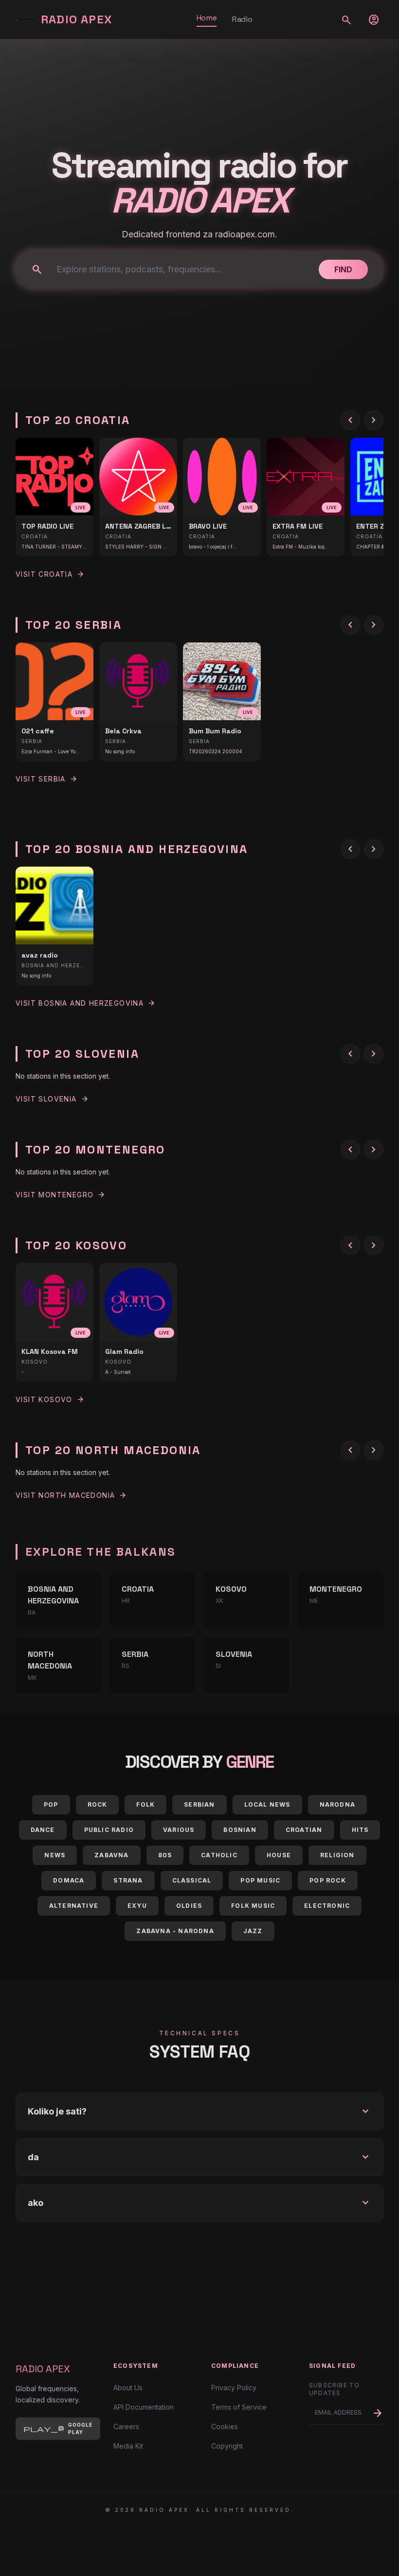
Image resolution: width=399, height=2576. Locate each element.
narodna (337, 1804)
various (179, 1830)
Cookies (225, 2426)
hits (360, 1830)
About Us (128, 2388)
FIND (343, 269)
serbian (199, 1804)
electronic (327, 1906)
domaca (69, 1880)
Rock (98, 1804)
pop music (260, 1880)
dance (43, 1830)
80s (165, 1855)
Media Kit (128, 2446)
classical (192, 1880)
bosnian (240, 1830)
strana (128, 1880)
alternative (74, 1906)
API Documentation (144, 2407)
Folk (145, 1804)
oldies (189, 1906)
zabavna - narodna (175, 1931)
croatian (304, 1830)
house (279, 1855)
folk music (253, 1906)
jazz (253, 1931)
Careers (126, 2426)
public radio (109, 1830)
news (55, 1855)
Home (207, 18)
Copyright (227, 2446)
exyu (137, 1906)
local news (267, 1804)
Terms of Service (239, 2407)
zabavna (111, 1855)
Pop (51, 1804)
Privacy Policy (234, 2388)
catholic (219, 1855)
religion (337, 1855)
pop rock (328, 1880)
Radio (242, 19)
